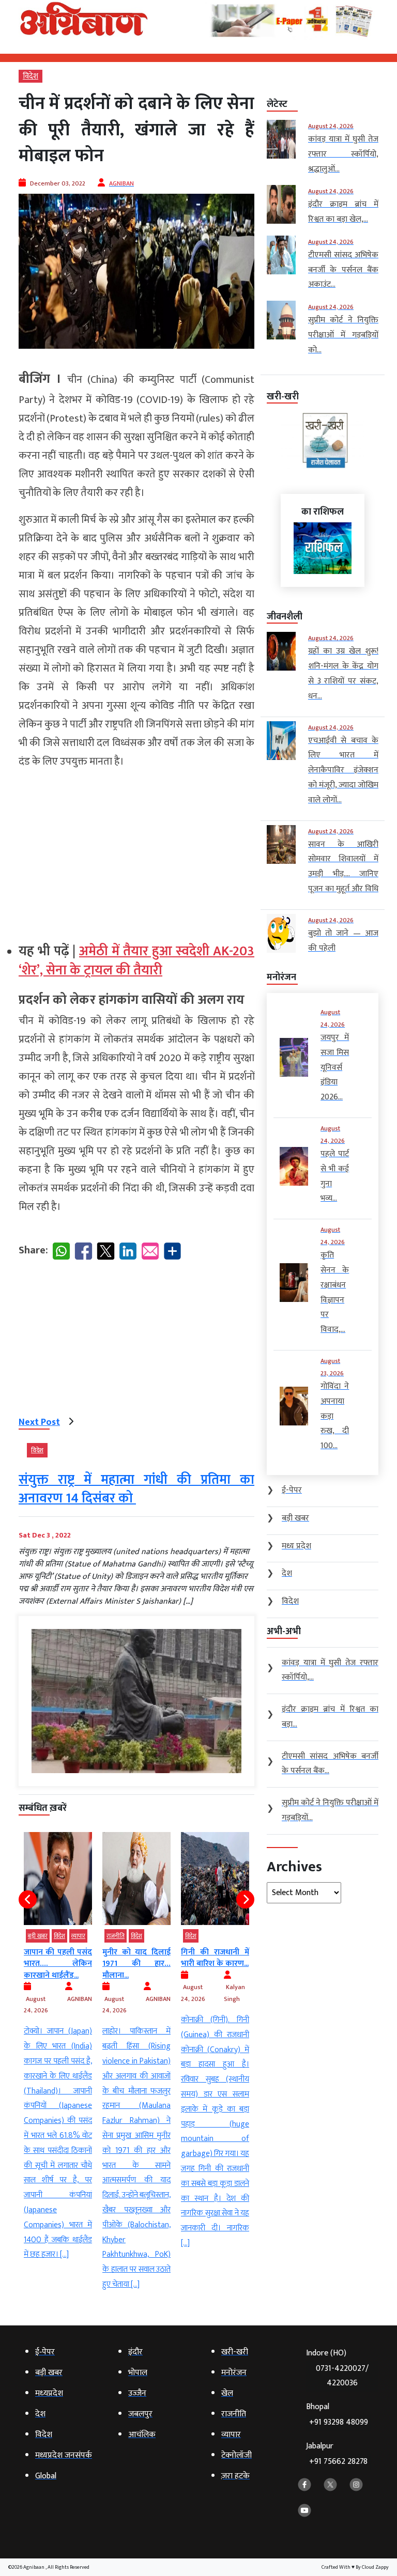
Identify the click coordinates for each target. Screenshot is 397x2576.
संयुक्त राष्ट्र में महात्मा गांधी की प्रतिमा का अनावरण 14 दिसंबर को (136, 1489)
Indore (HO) (337, 2368)
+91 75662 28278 (338, 2462)
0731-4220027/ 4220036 (342, 2376)
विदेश (30, 76)
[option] (58, 2047)
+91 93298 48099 (339, 2422)
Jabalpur (337, 2454)
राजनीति (116, 1936)
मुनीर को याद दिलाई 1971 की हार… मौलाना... (136, 1964)
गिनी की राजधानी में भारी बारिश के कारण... (215, 1958)
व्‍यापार (78, 1936)
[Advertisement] (136, 851)
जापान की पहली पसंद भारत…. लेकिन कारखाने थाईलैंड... (58, 1964)
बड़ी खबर (38, 1936)
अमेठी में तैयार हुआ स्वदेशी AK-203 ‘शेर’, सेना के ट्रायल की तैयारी (136, 961)
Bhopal (337, 2415)
